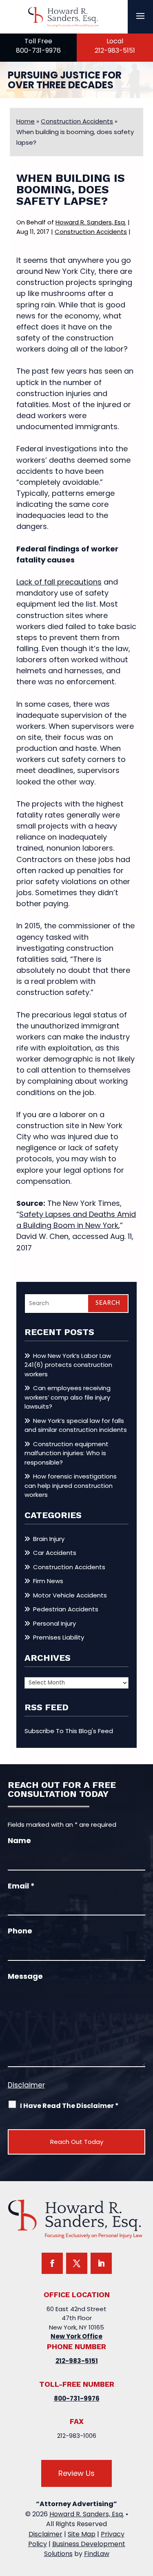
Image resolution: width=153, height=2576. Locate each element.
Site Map (82, 2534)
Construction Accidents (91, 232)
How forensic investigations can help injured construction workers (71, 1485)
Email (21, 1886)
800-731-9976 (38, 50)
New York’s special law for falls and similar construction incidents (76, 1425)
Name (19, 1840)
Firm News (48, 1581)
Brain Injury (49, 1539)
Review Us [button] (76, 2473)
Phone (20, 1931)
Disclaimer (26, 2085)
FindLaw (97, 2554)
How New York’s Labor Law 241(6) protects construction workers (68, 1365)
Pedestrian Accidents (66, 1609)
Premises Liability (59, 1637)
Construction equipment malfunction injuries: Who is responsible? (67, 1453)
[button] (140, 16)
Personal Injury (54, 1623)
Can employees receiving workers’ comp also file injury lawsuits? (68, 1397)
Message (25, 1976)
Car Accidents (55, 1553)
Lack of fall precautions (59, 582)
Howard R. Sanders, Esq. (91, 222)
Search (108, 1303)
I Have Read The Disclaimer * (69, 2106)
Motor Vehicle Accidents (70, 1595)
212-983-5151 (115, 50)
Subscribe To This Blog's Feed (69, 1731)
